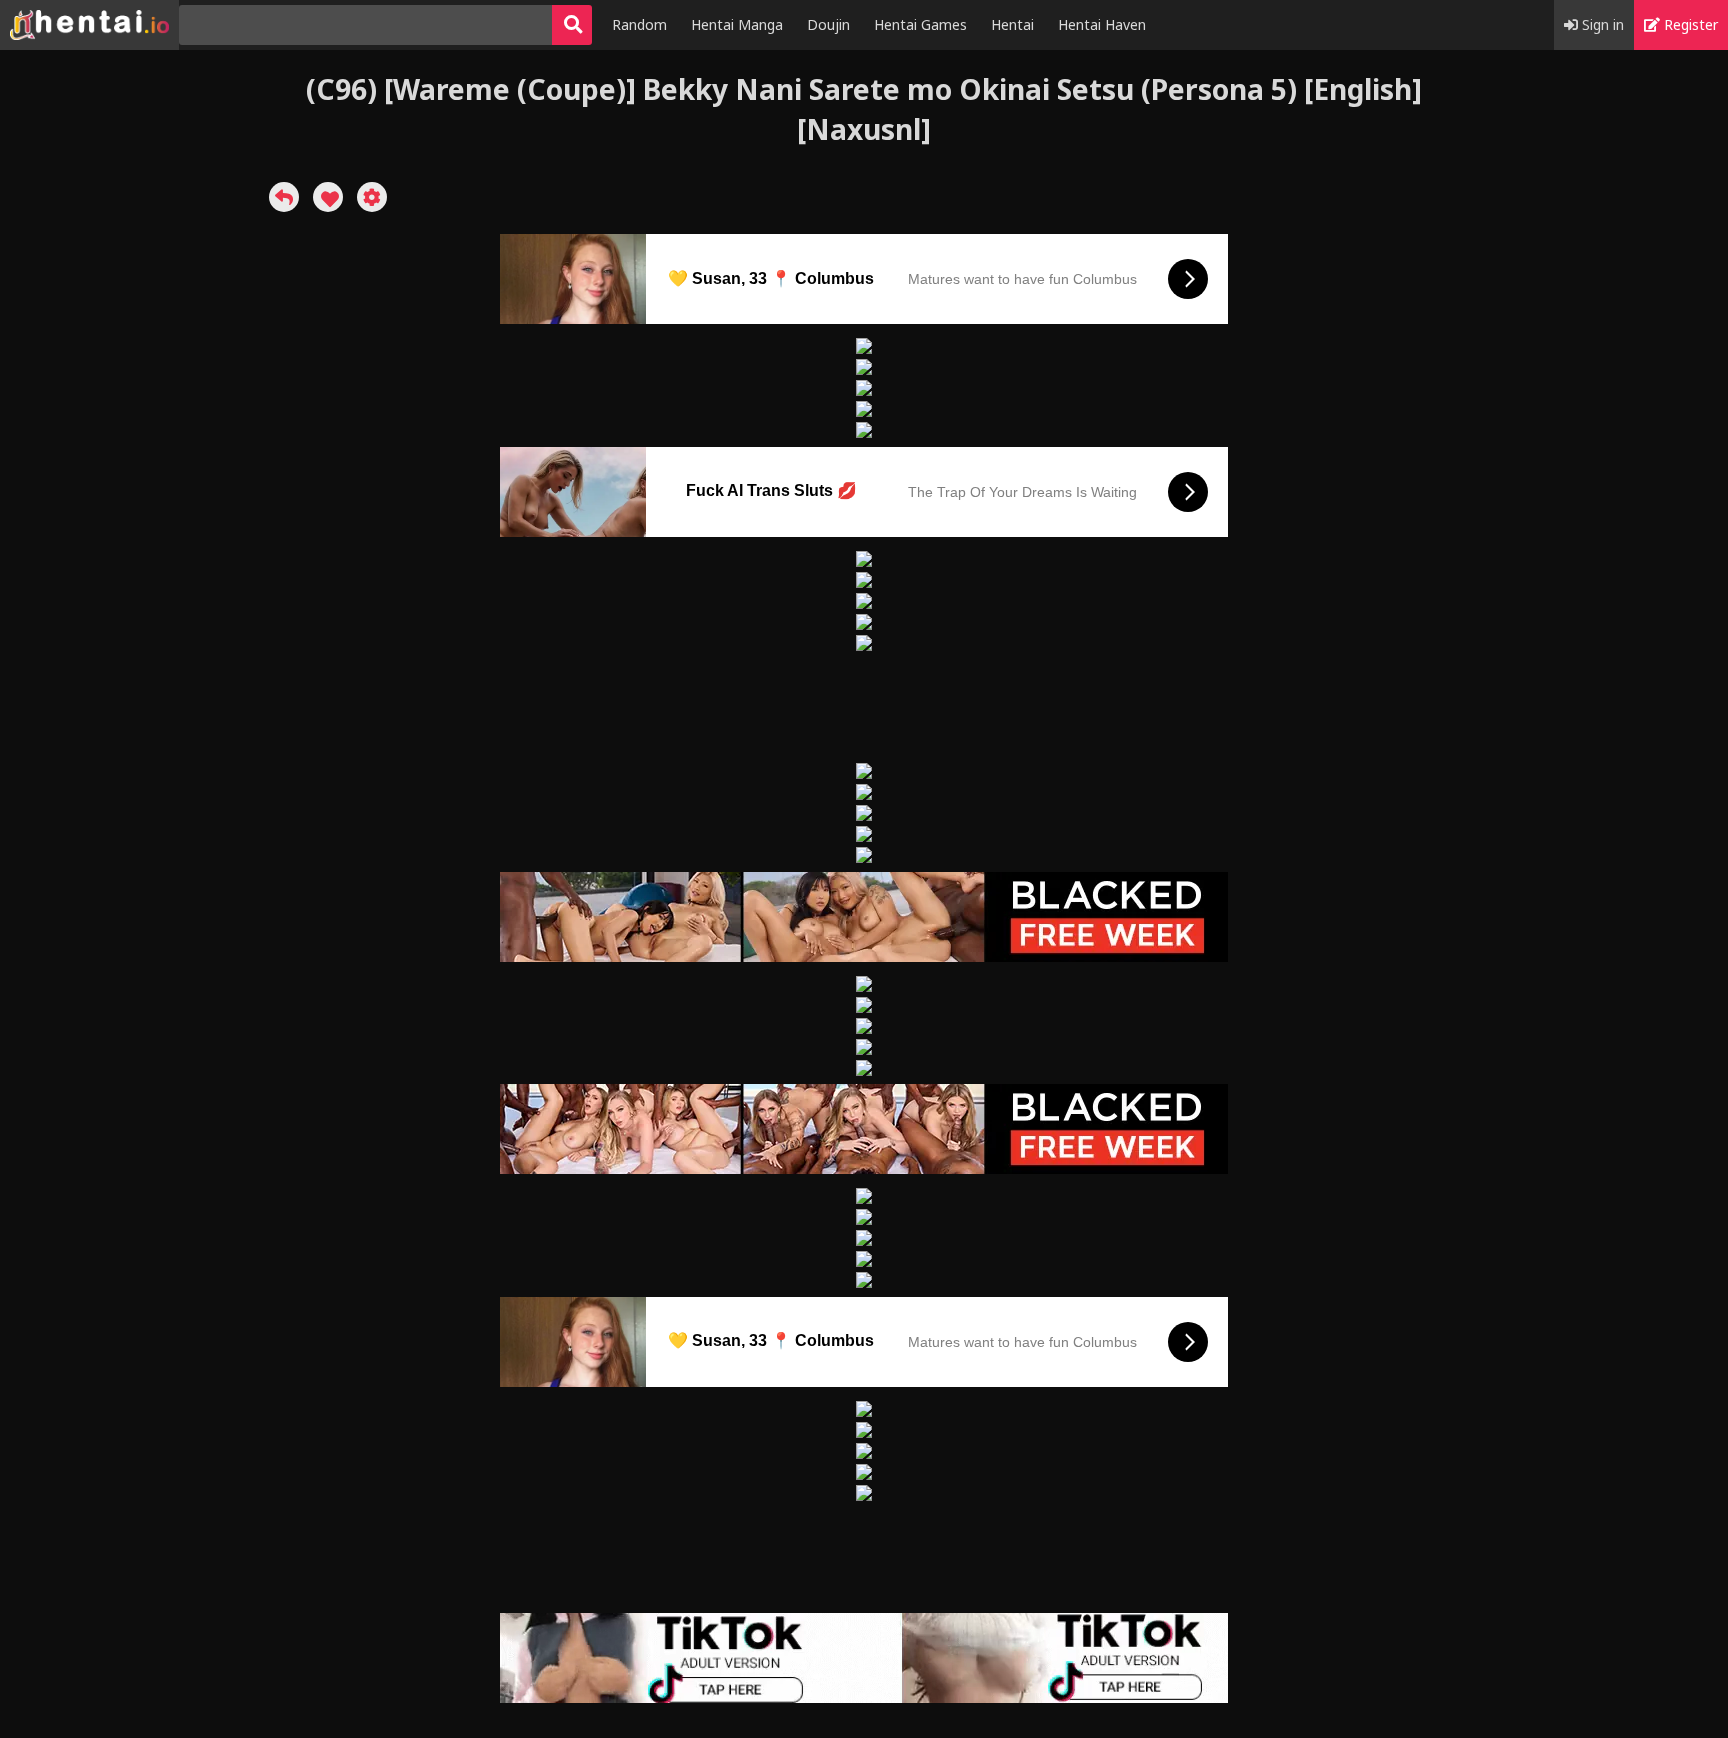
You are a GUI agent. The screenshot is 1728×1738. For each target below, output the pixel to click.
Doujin (828, 24)
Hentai (1012, 24)
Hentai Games (920, 24)
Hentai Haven (1102, 24)
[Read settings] (372, 197)
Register (1689, 24)
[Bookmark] (328, 197)
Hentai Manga (737, 24)
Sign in (1601, 24)
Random (639, 24)
